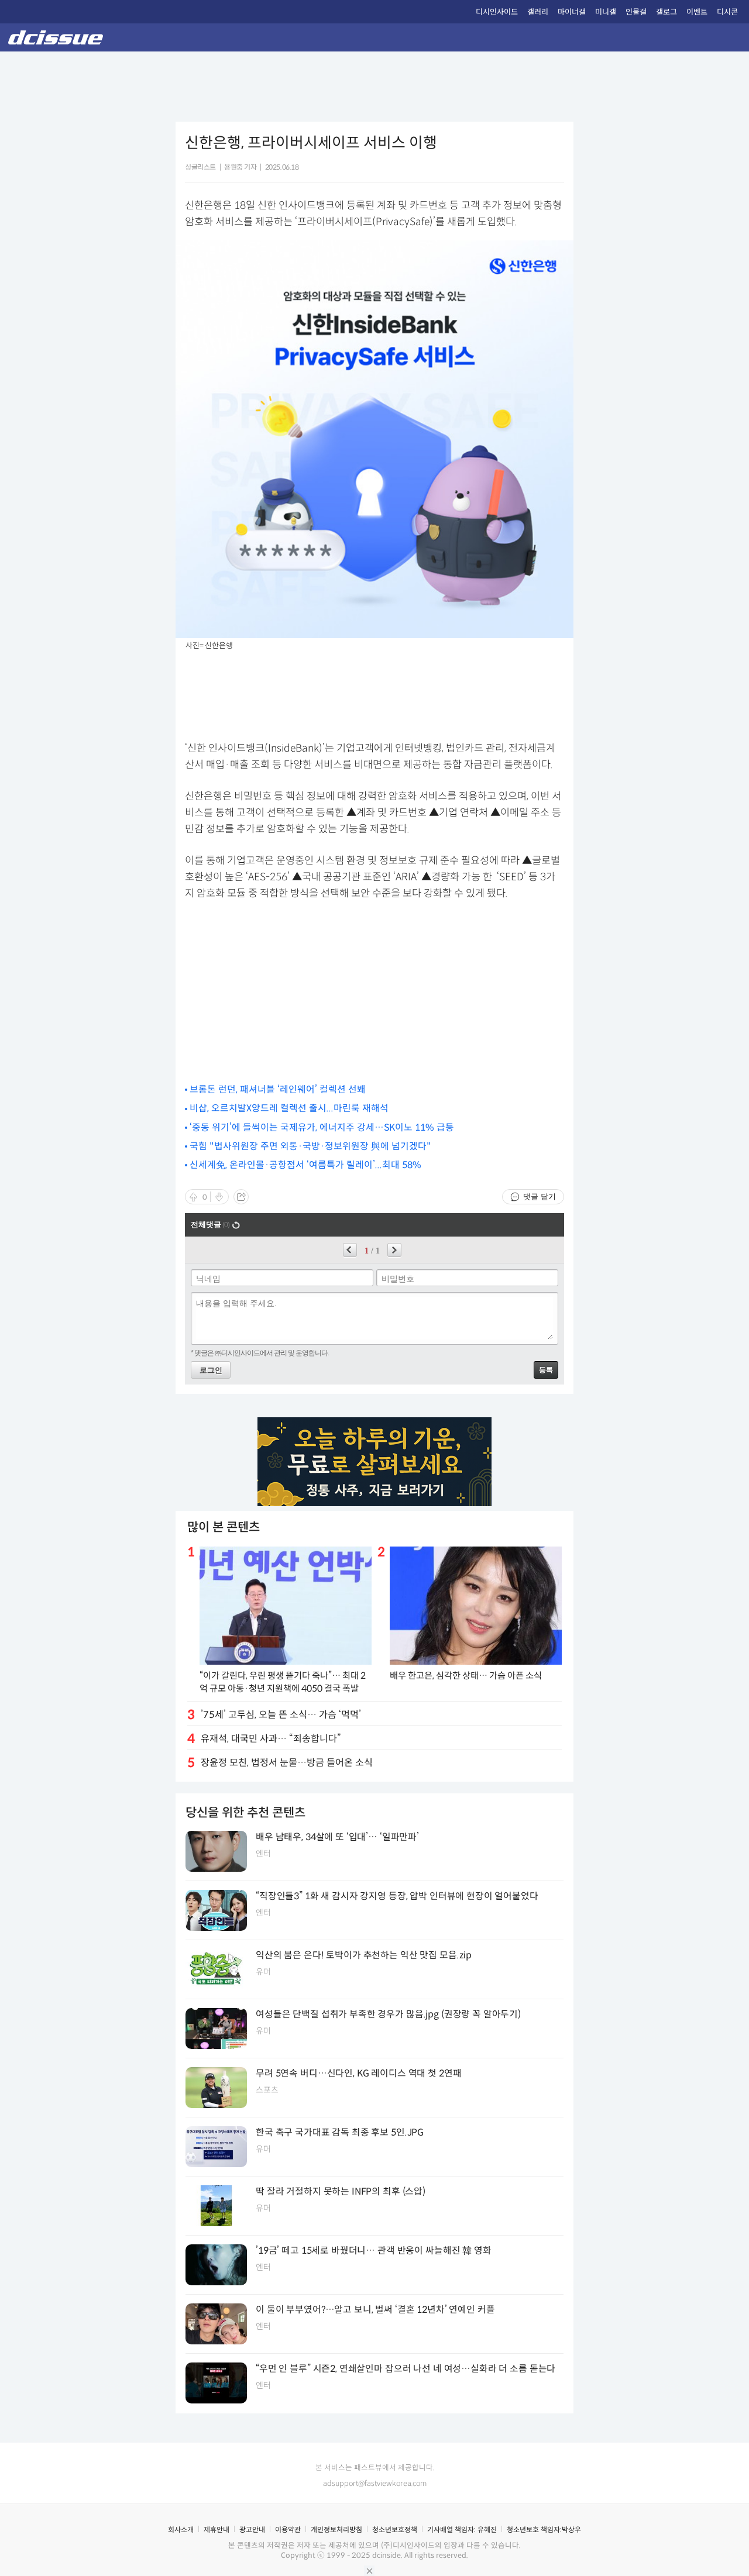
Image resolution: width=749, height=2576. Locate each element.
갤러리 (538, 12)
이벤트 (697, 12)
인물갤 (636, 12)
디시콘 (727, 12)
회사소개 (181, 2529)
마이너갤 (572, 12)
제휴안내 (217, 2529)
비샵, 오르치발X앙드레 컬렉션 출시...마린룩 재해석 (289, 1108)
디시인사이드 (497, 12)
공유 (241, 1197)
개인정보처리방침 (336, 2529)
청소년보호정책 (395, 2529)
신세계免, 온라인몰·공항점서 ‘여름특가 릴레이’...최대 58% (305, 1165)
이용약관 (288, 2529)
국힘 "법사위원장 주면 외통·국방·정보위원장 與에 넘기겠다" (310, 1146)
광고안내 (252, 2529)
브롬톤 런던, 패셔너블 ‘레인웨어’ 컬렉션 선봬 (278, 1089)
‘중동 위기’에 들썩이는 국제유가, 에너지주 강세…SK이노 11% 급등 (322, 1127)
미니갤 (606, 12)
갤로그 (666, 12)
